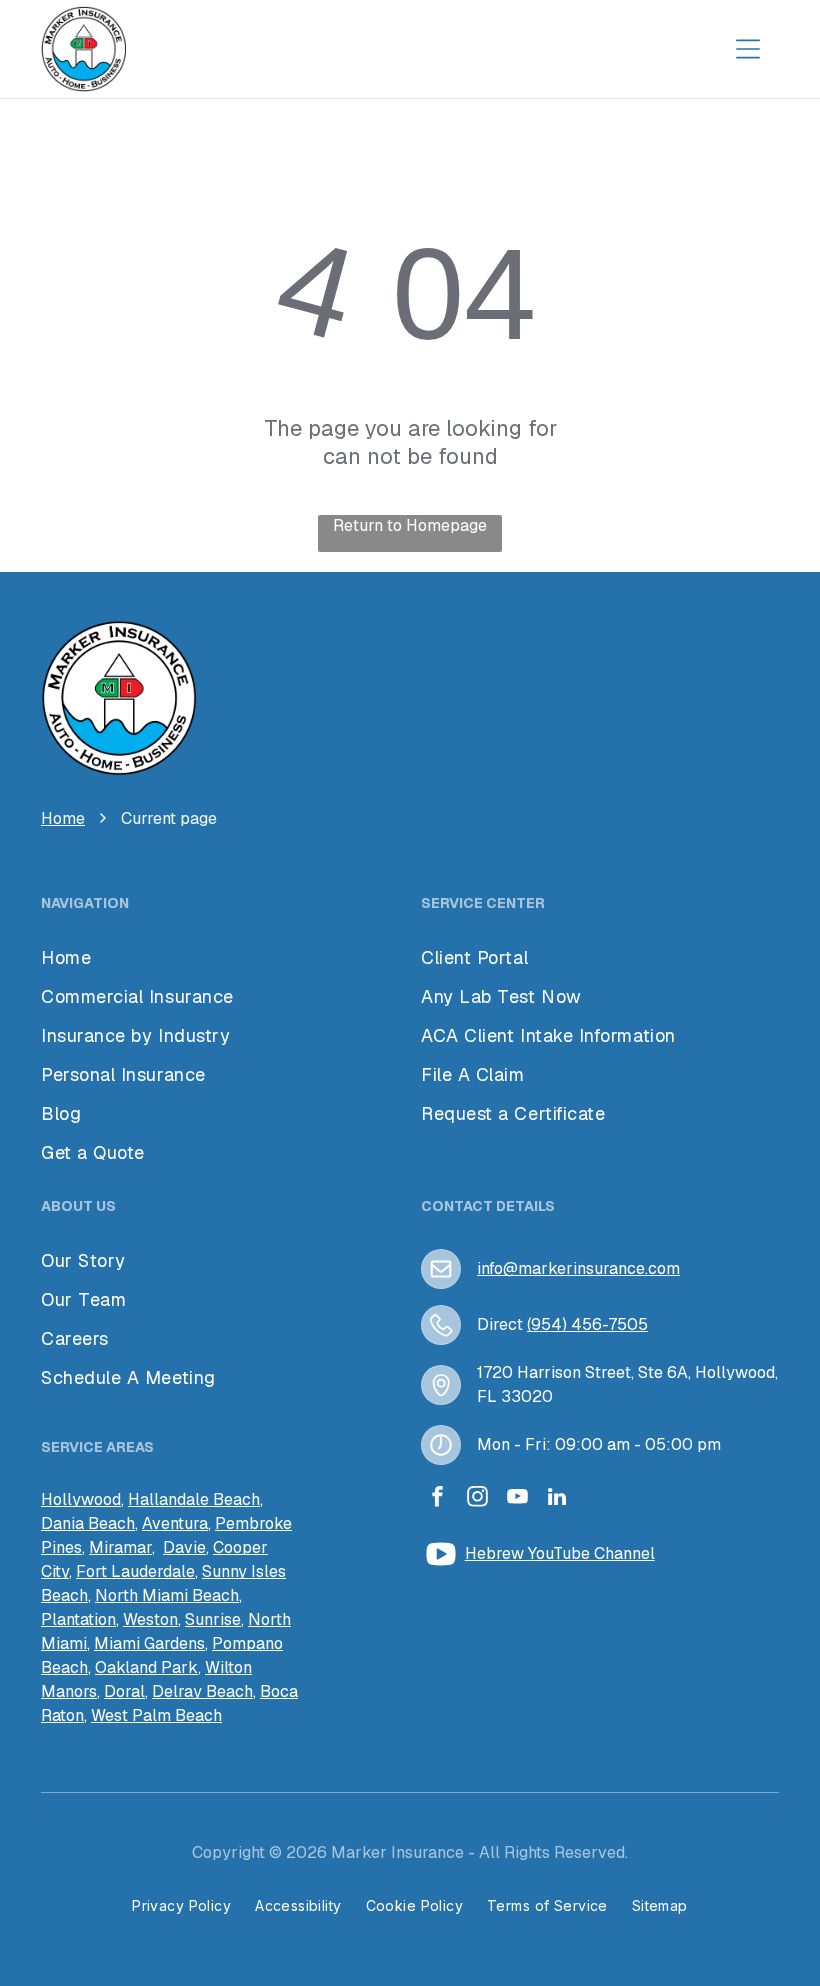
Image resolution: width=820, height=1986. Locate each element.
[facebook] (437, 1499)
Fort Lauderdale (135, 1571)
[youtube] (517, 1499)
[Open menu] (748, 49)
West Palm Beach (156, 1715)
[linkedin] (557, 1499)
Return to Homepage (410, 525)
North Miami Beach (167, 1595)
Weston (150, 1619)
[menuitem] (128, 1260)
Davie (184, 1547)
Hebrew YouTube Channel (560, 1553)
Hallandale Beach (194, 1499)
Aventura (175, 1523)
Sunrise (213, 1619)
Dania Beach (88, 1523)
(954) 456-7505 (587, 1324)
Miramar (120, 1547)
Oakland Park (146, 1667)
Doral (124, 1691)
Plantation (78, 1619)
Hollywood (81, 1499)
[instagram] (477, 1499)
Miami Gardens (149, 1643)
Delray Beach (202, 1691)
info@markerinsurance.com (578, 1268)
